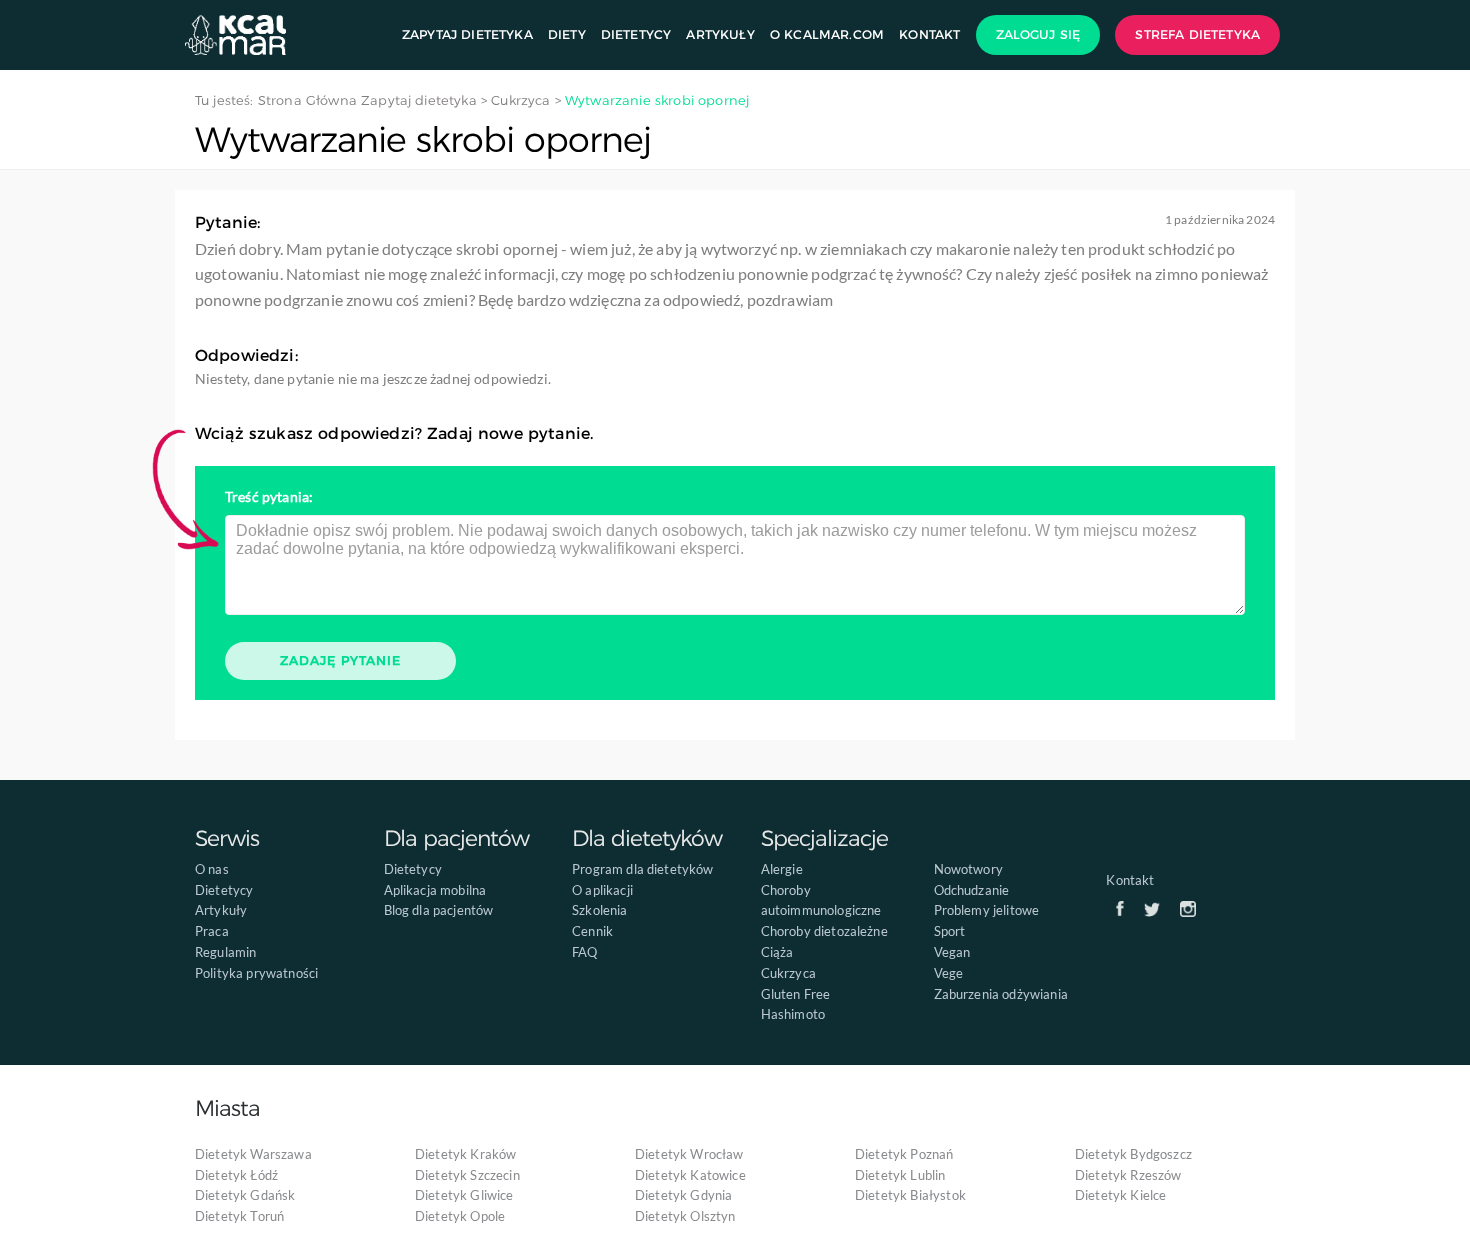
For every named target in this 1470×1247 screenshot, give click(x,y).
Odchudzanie (972, 890)
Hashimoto (793, 1014)
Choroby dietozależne (824, 931)
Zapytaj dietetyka (467, 34)
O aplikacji (602, 890)
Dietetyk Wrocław (689, 1154)
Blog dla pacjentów (439, 910)
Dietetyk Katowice (690, 1175)
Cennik (592, 931)
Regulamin (225, 952)
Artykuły (720, 34)
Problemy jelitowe (987, 910)
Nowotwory (968, 869)
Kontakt (929, 34)
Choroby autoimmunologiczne (821, 900)
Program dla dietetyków (643, 869)
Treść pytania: (269, 496)
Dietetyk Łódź (236, 1175)
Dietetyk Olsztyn (685, 1216)
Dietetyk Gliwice (464, 1195)
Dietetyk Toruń (239, 1216)
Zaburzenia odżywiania (1001, 994)
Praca (212, 931)
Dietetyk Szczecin (467, 1175)
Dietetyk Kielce (1120, 1195)
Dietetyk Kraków (465, 1154)
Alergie (782, 869)
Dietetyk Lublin (900, 1175)
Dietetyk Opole (460, 1216)
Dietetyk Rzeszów (1128, 1175)
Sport (950, 931)
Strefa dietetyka (1197, 34)
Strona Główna (307, 100)
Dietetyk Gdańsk (245, 1195)
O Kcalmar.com (827, 34)
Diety (567, 34)
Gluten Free (796, 994)
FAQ (584, 952)
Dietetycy (636, 34)
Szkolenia (599, 910)
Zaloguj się (1038, 34)
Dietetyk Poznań (904, 1154)
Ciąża (777, 952)
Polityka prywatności (256, 973)
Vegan (952, 952)
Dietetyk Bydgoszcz (1133, 1154)
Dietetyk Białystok (910, 1195)
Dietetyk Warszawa (253, 1154)
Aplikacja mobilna (435, 890)
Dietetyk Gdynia (683, 1195)
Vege (949, 973)
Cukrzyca (788, 973)
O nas (212, 869)
